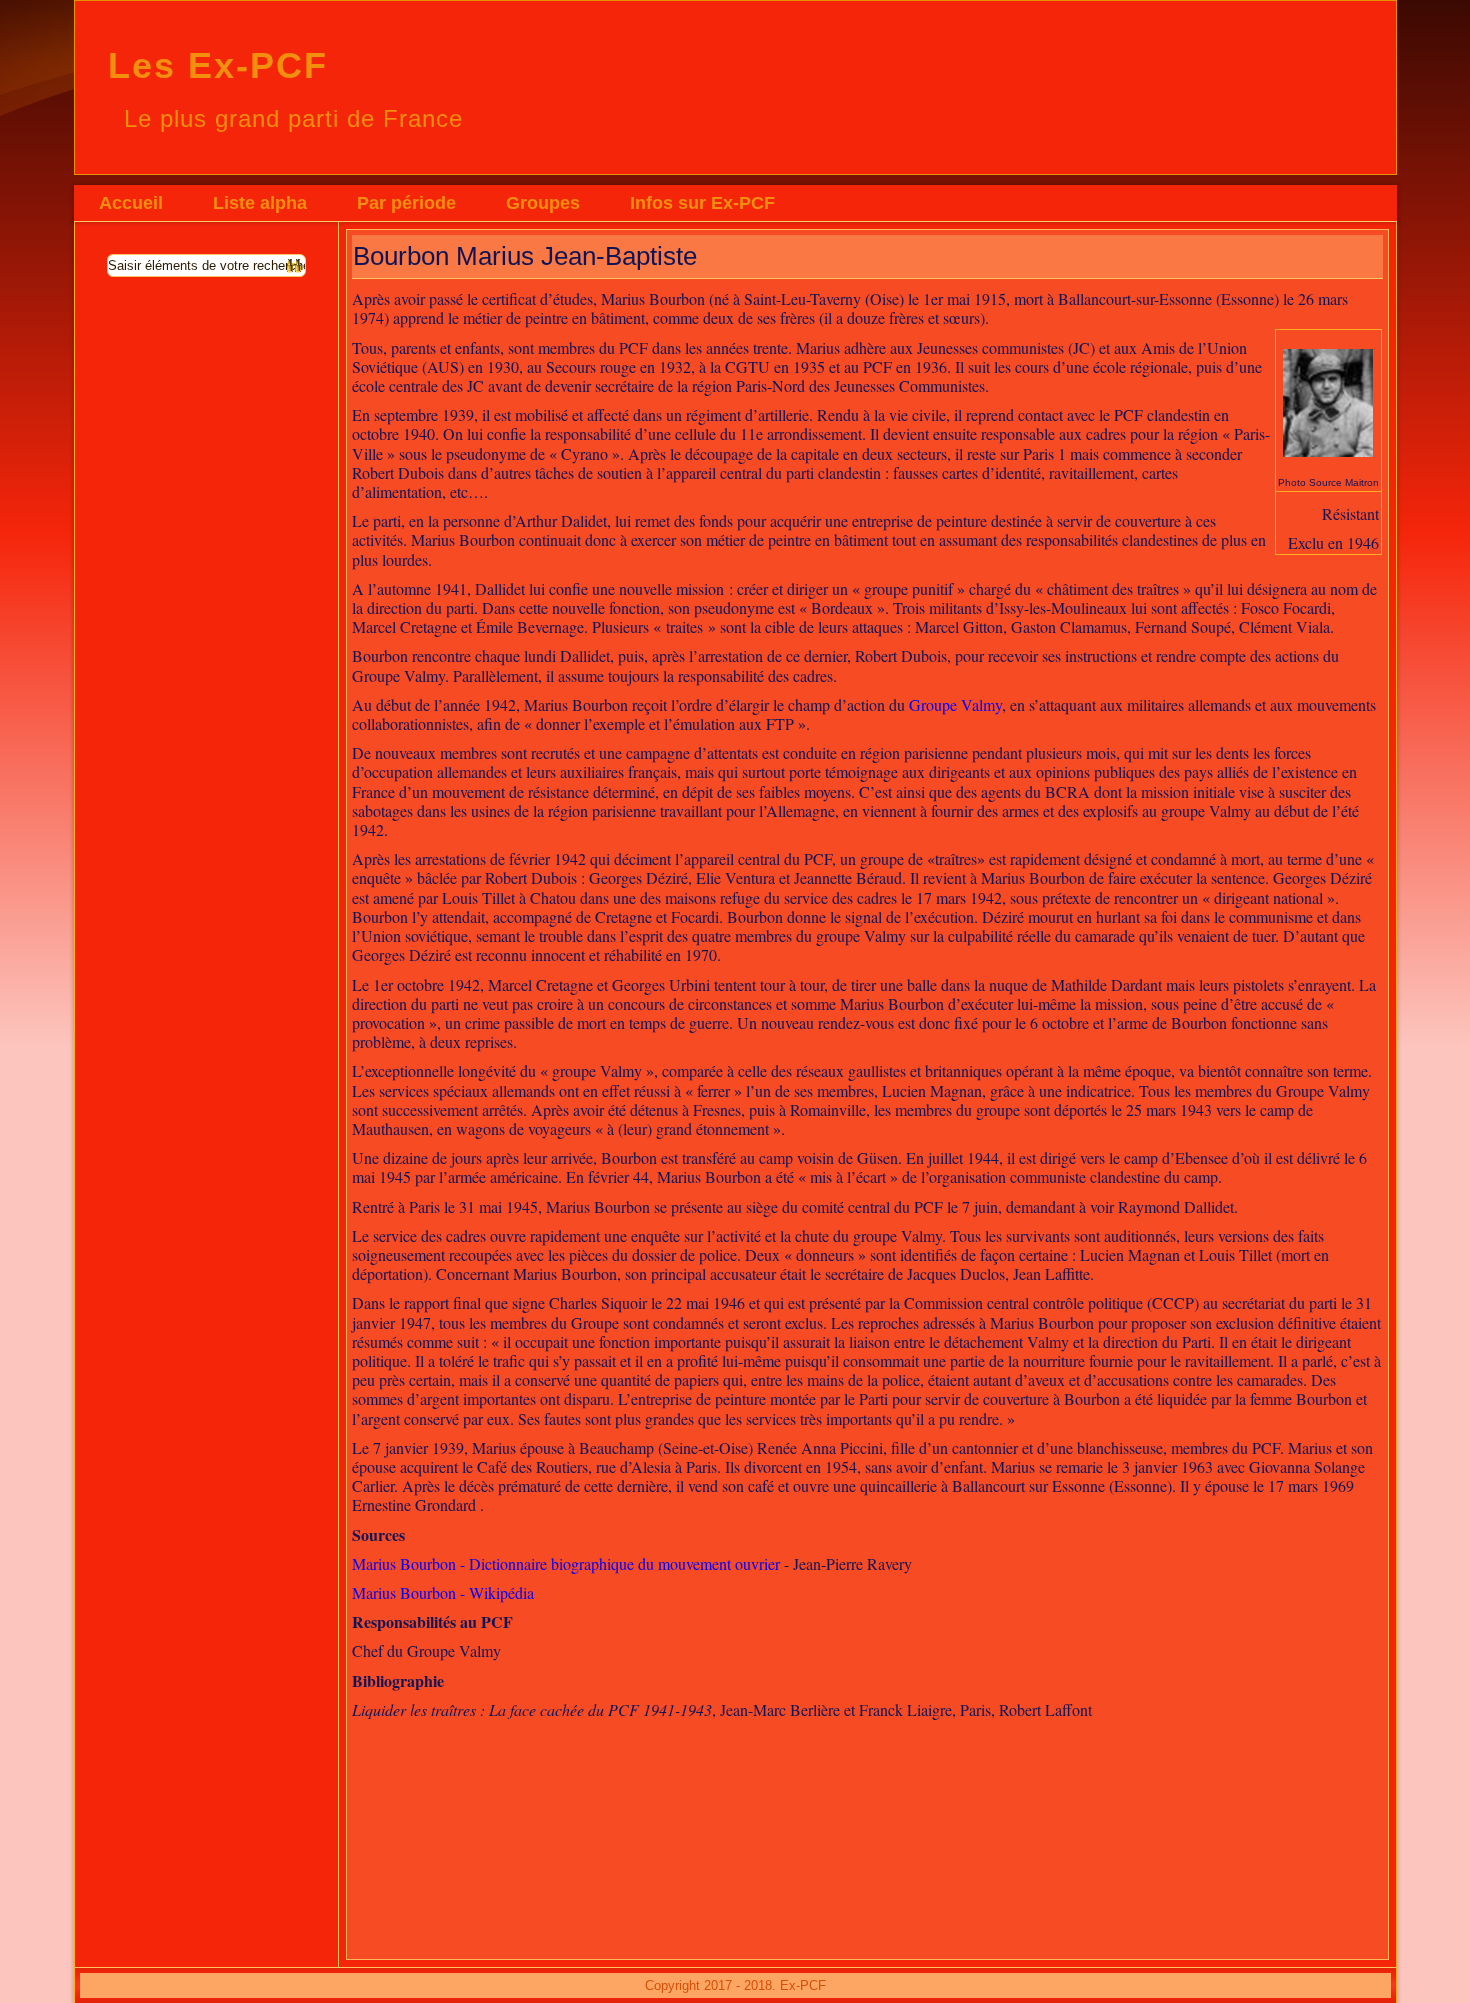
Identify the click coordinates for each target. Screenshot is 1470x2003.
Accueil (131, 203)
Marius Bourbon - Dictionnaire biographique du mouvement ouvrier (566, 1563)
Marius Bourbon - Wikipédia (443, 1592)
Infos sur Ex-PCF (702, 203)
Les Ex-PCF (218, 65)
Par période (406, 203)
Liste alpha (260, 203)
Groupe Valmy (955, 704)
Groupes (543, 203)
